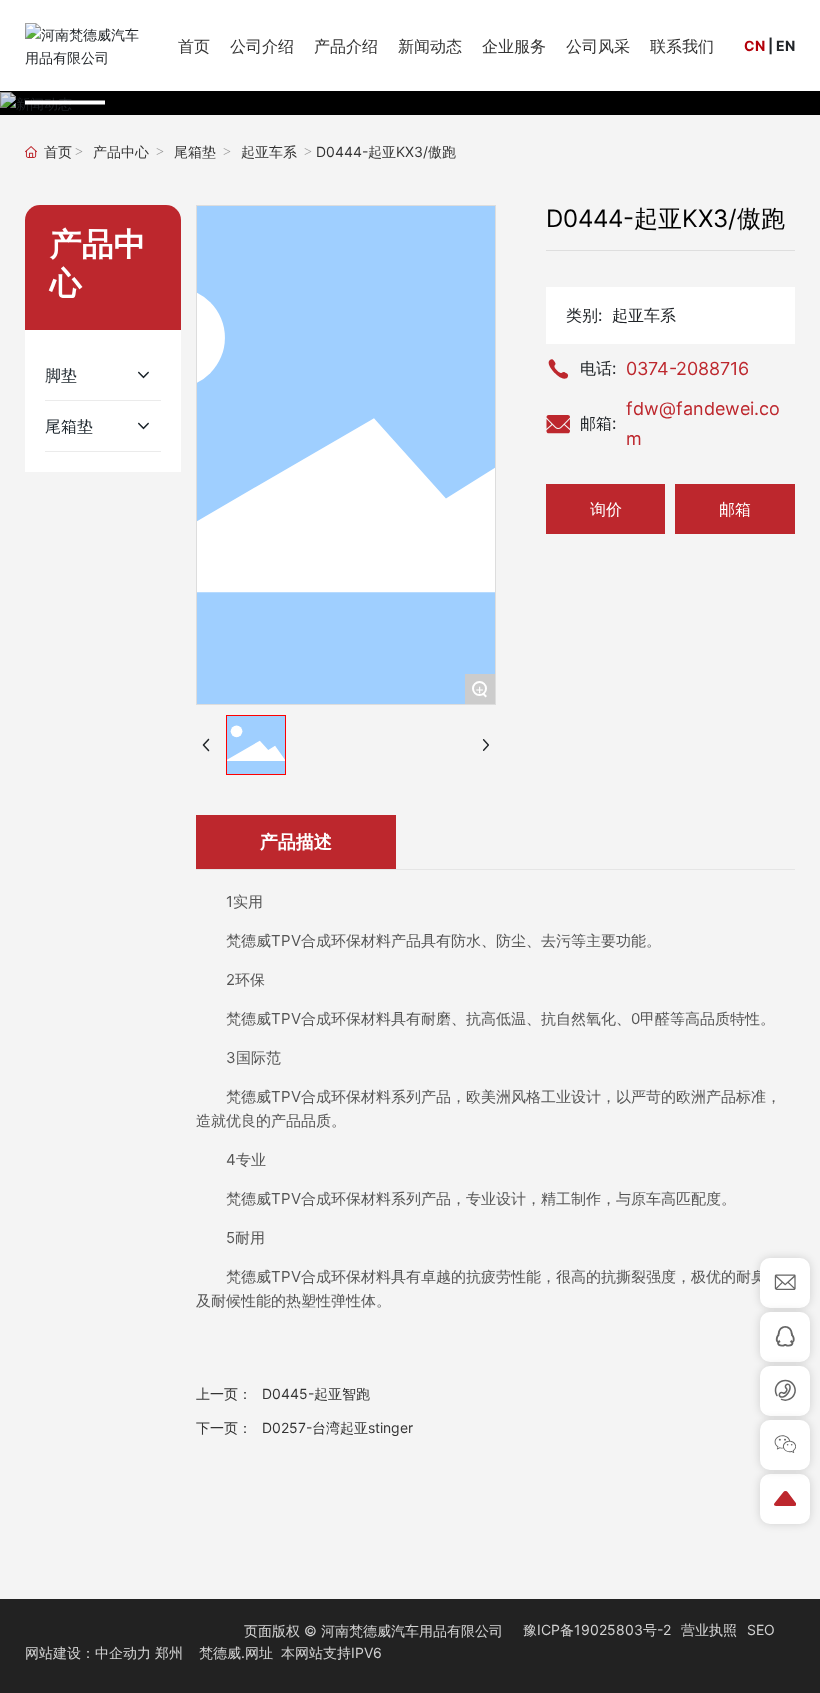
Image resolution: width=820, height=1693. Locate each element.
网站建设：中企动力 (88, 1652)
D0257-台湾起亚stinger (337, 1427)
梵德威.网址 (236, 1652)
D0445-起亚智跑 (316, 1393)
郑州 (169, 1652)
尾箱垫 (195, 152)
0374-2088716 (687, 368)
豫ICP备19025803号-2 (597, 1629)
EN (785, 45)
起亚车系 (269, 152)
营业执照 (709, 1629)
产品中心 (121, 152)
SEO (761, 1629)
